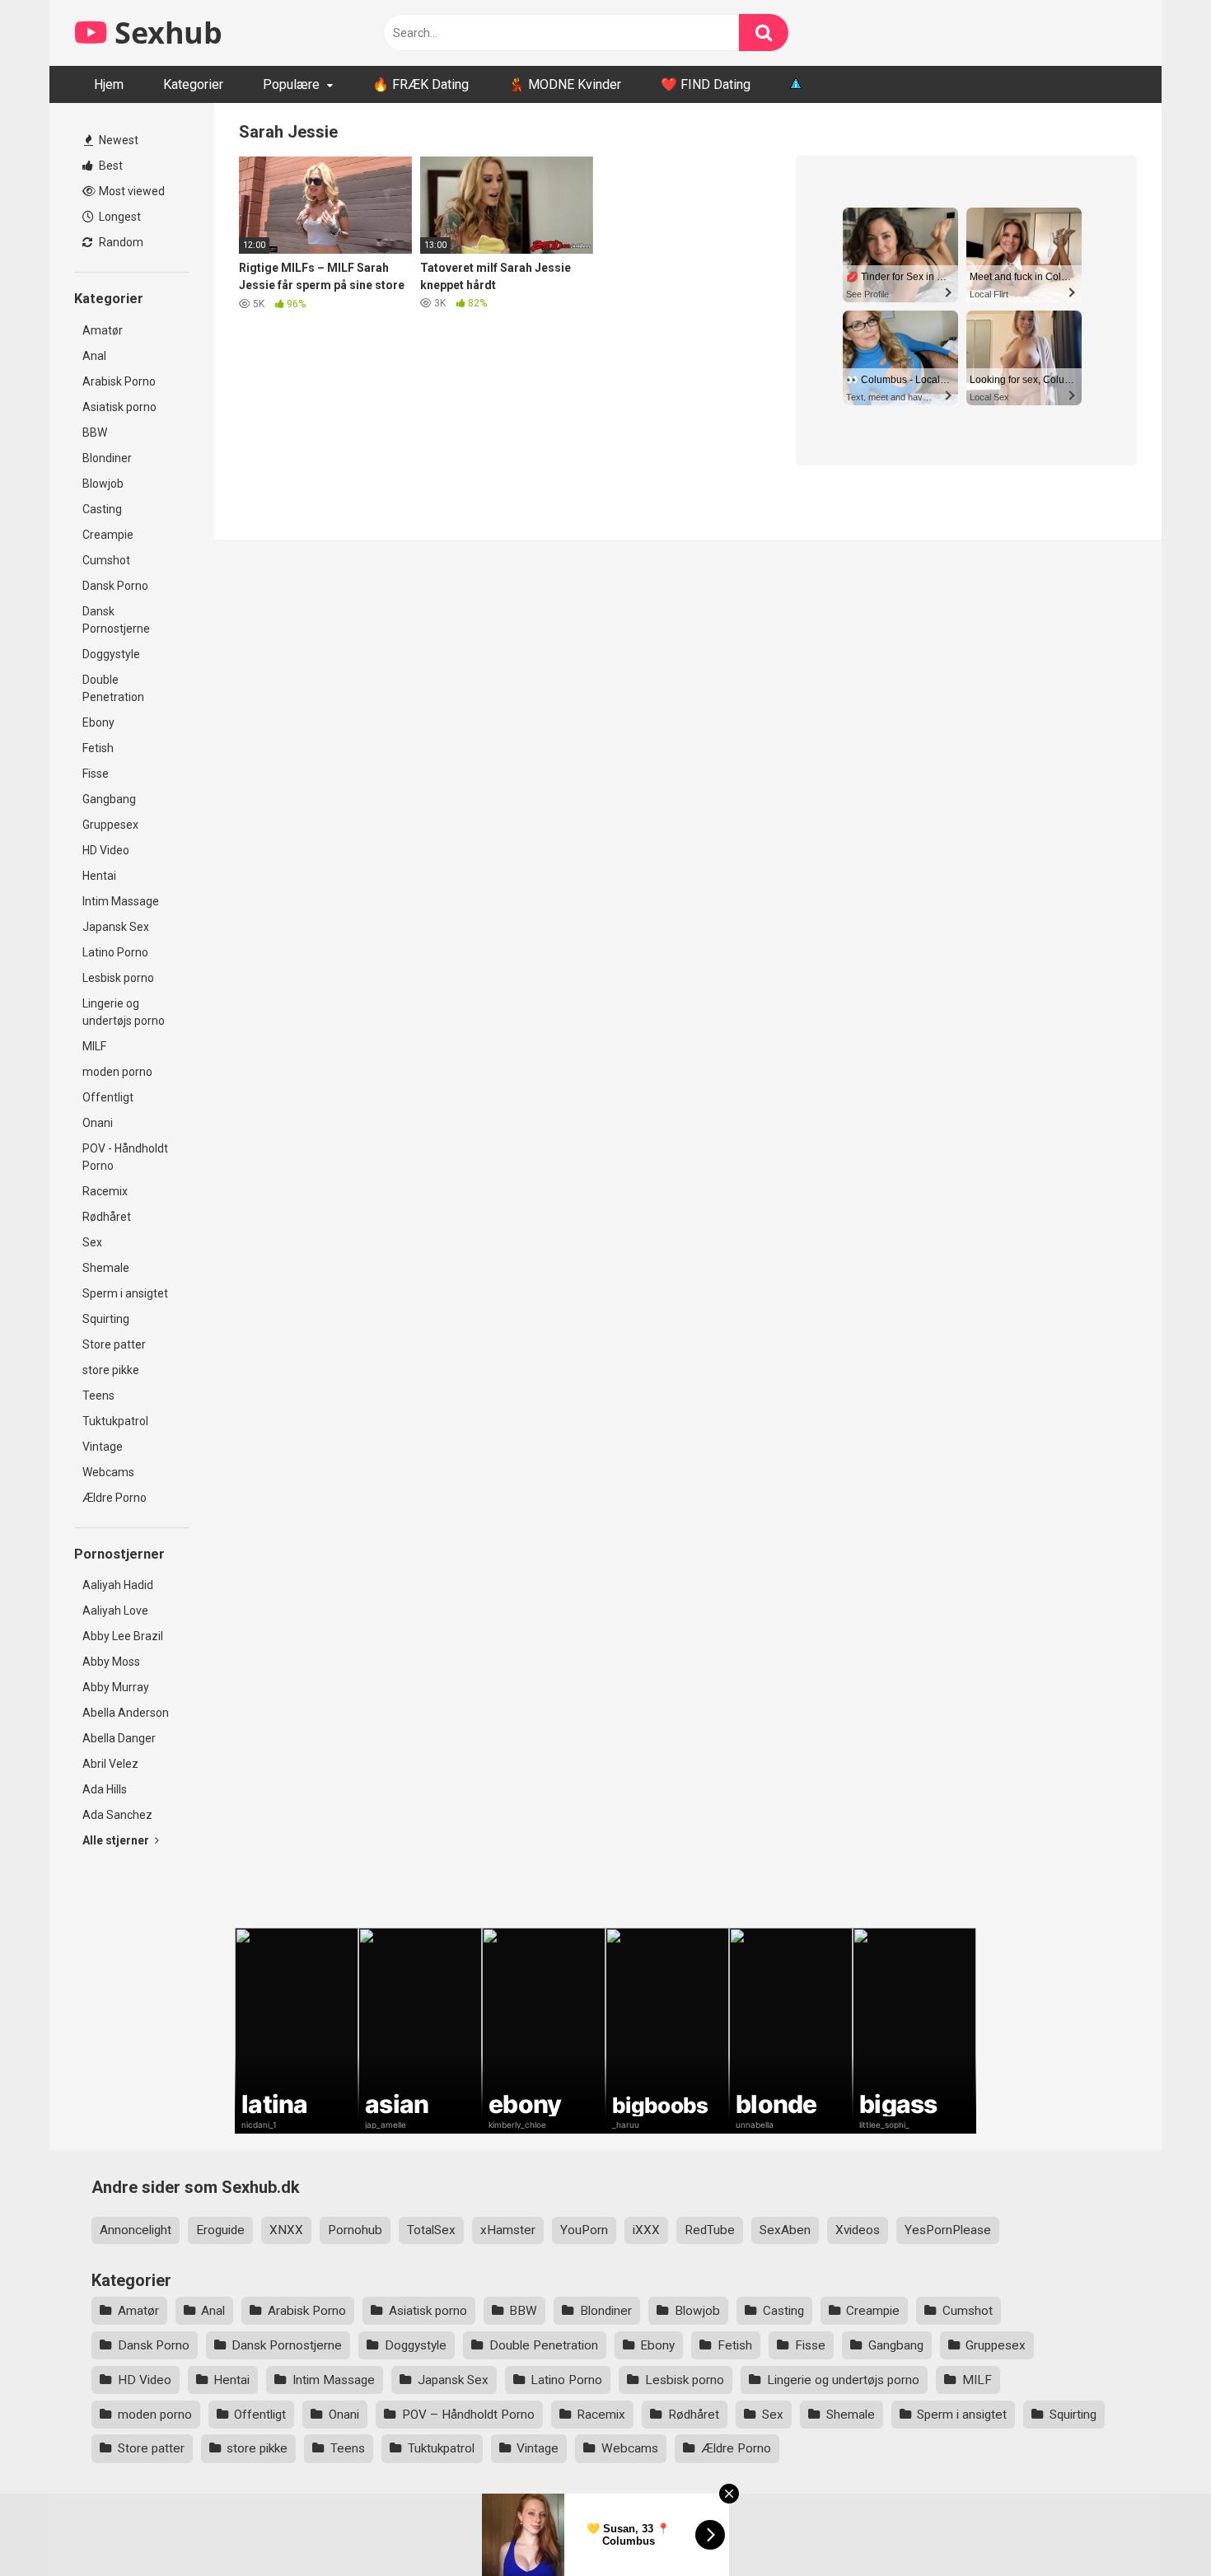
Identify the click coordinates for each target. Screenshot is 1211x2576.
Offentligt (108, 1097)
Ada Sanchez (117, 1815)
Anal (94, 356)
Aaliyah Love (115, 1611)
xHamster (508, 2230)
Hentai (99, 876)
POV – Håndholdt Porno (468, 2415)
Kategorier (193, 84)
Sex (92, 1242)
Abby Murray (116, 1687)
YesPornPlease (948, 2230)
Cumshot (106, 560)
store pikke (111, 1370)
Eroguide (220, 2230)
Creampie (108, 535)
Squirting (106, 1319)
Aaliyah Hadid (118, 1585)
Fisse (96, 774)
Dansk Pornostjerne (116, 620)
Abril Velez (110, 1764)
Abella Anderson (126, 1713)
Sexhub (165, 33)
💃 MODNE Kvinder (565, 84)
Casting (102, 509)
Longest (119, 217)
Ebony (98, 722)
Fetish (98, 748)
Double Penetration (113, 688)
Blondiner (107, 458)
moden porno (117, 1072)
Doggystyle (111, 654)
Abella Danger (119, 1738)
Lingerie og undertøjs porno (124, 1012)
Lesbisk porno (118, 978)
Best (110, 166)
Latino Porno (115, 952)
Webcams (108, 1472)
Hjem (109, 84)
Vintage (103, 1447)
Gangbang (109, 799)
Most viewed (131, 191)
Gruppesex (110, 825)
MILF (94, 1046)
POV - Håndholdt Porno (125, 1157)
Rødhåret (107, 1217)
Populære (291, 84)
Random (120, 242)
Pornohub (355, 2230)
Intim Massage (121, 901)
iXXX (646, 2230)
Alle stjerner (117, 1840)
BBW (95, 432)
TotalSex (431, 2230)
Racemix (105, 1191)
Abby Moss (111, 1662)
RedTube (710, 2230)
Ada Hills (105, 1789)
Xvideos (858, 2230)
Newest (117, 140)
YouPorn (584, 2230)
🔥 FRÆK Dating (421, 84)
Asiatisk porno (119, 407)
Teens (98, 1396)
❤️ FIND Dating (706, 84)
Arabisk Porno (119, 381)
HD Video (106, 850)
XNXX (286, 2230)
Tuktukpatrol (115, 1421)
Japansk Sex (116, 927)
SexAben (785, 2230)
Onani (98, 1123)
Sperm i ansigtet (125, 1293)
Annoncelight (136, 2230)
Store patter (114, 1344)
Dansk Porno (115, 586)
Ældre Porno (115, 1498)
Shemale (106, 1268)
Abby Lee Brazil (123, 1636)
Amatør (103, 330)
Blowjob (103, 484)
